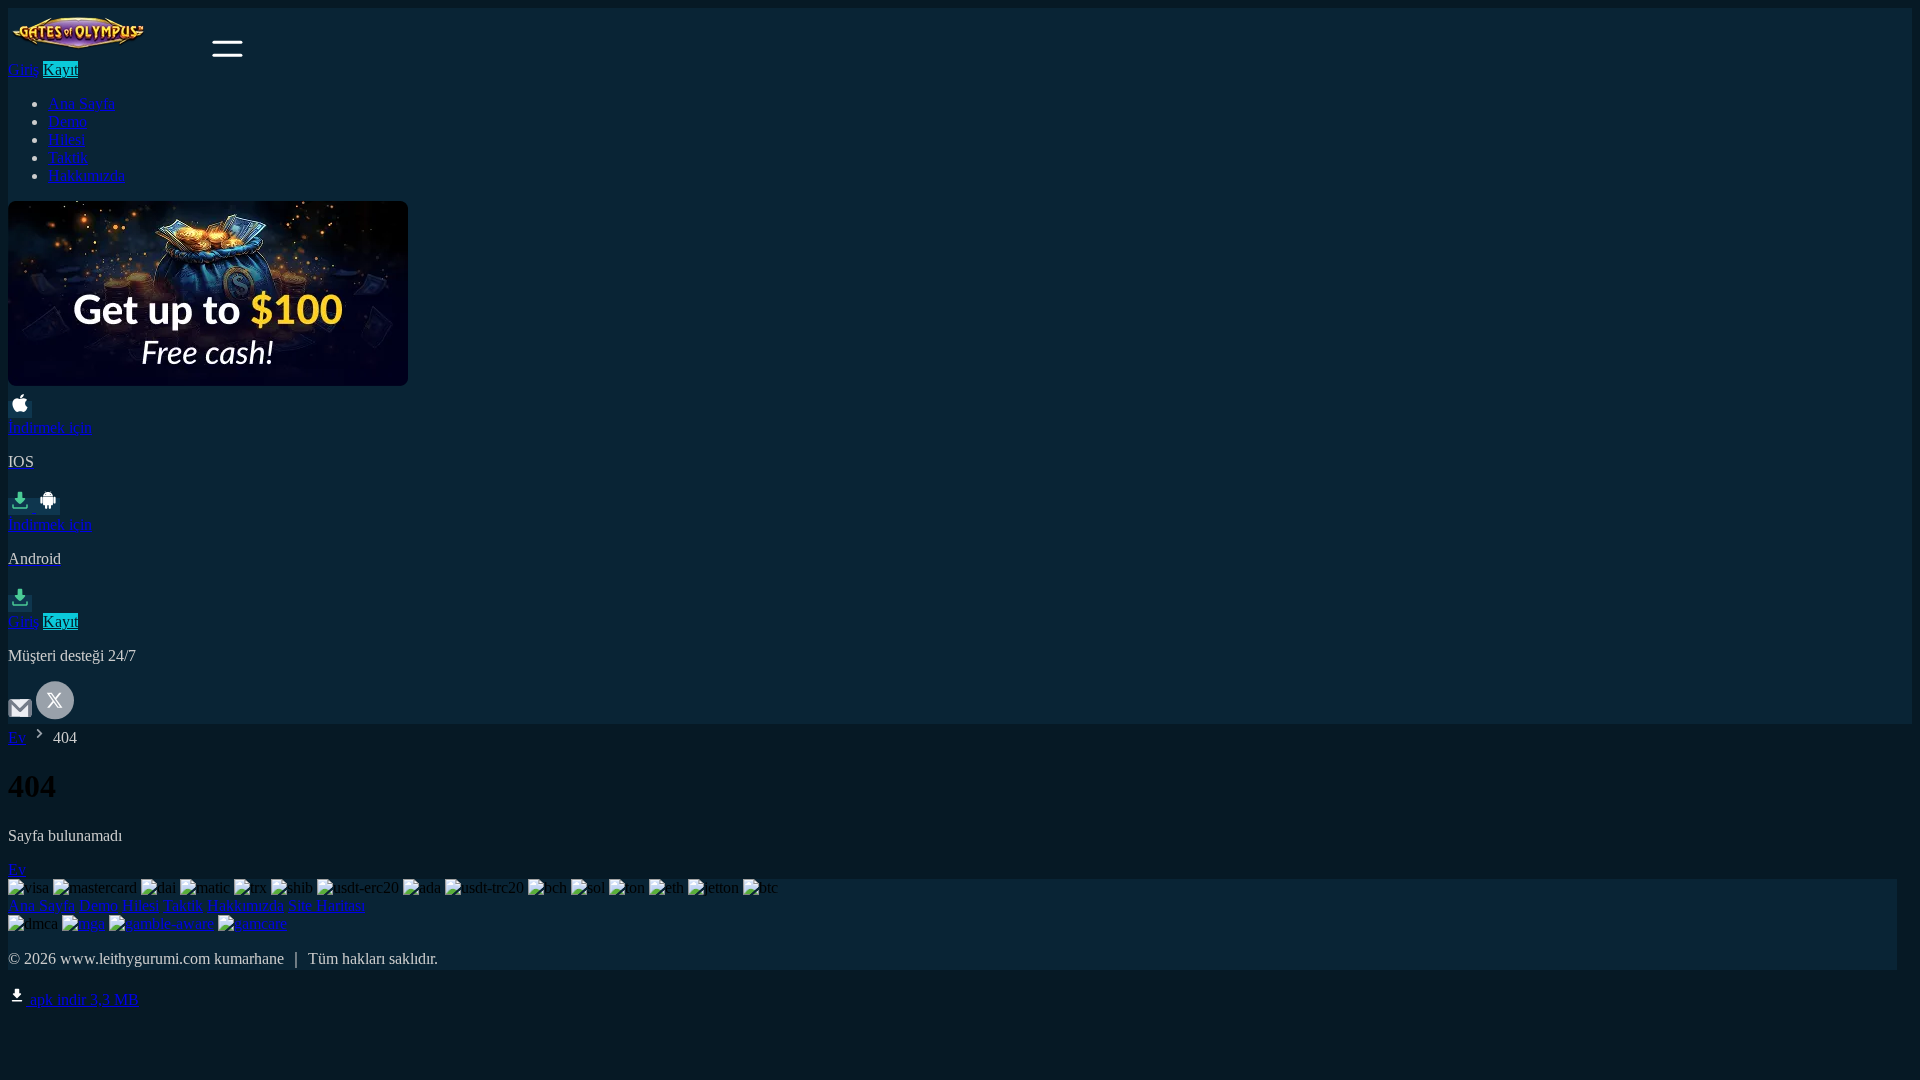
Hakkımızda (86, 175)
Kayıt (60, 69)
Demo (67, 121)
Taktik (68, 157)
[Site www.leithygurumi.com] (108, 51)
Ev (17, 737)
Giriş (23, 69)
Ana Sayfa (81, 103)
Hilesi (66, 139)
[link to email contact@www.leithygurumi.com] (20, 714)
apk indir (82, 999)
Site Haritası (326, 905)
